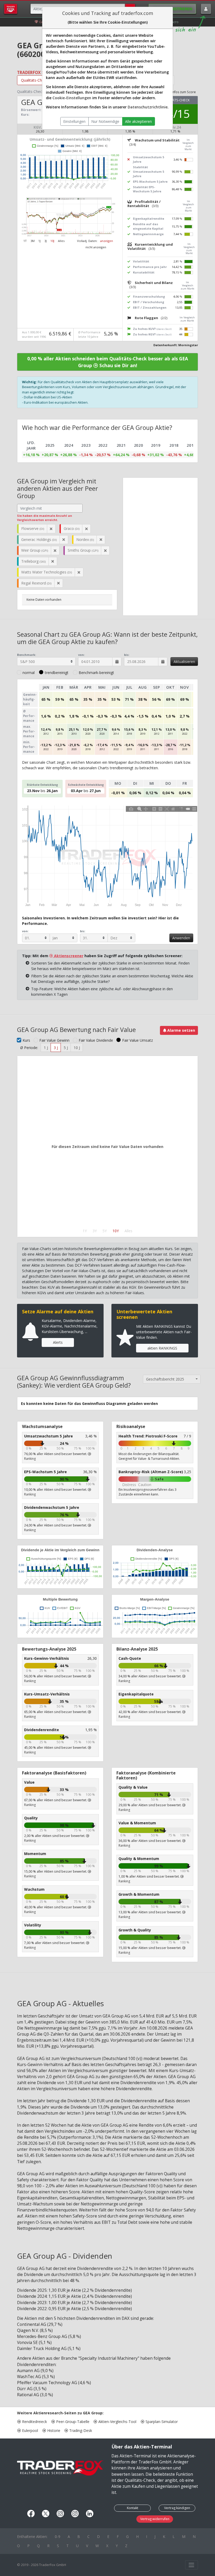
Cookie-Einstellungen (72, 98)
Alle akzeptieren (138, 121)
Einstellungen (74, 121)
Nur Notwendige (105, 121)
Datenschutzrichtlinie (148, 107)
